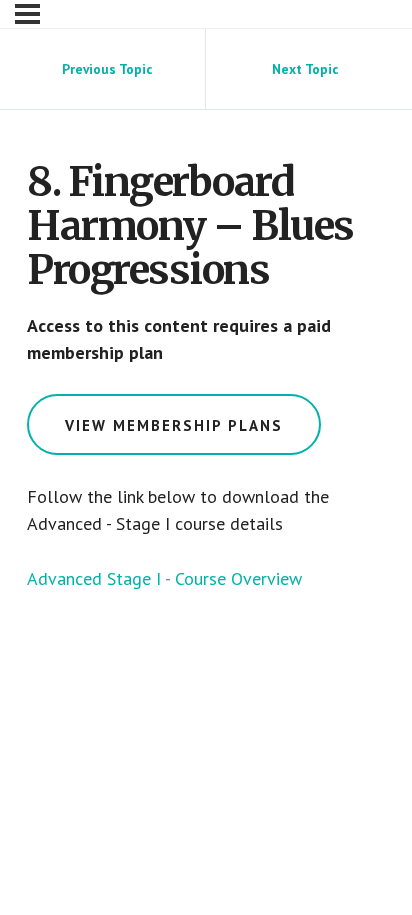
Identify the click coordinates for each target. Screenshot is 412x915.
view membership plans (174, 425)
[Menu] (27, 14)
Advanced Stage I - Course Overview (164, 578)
